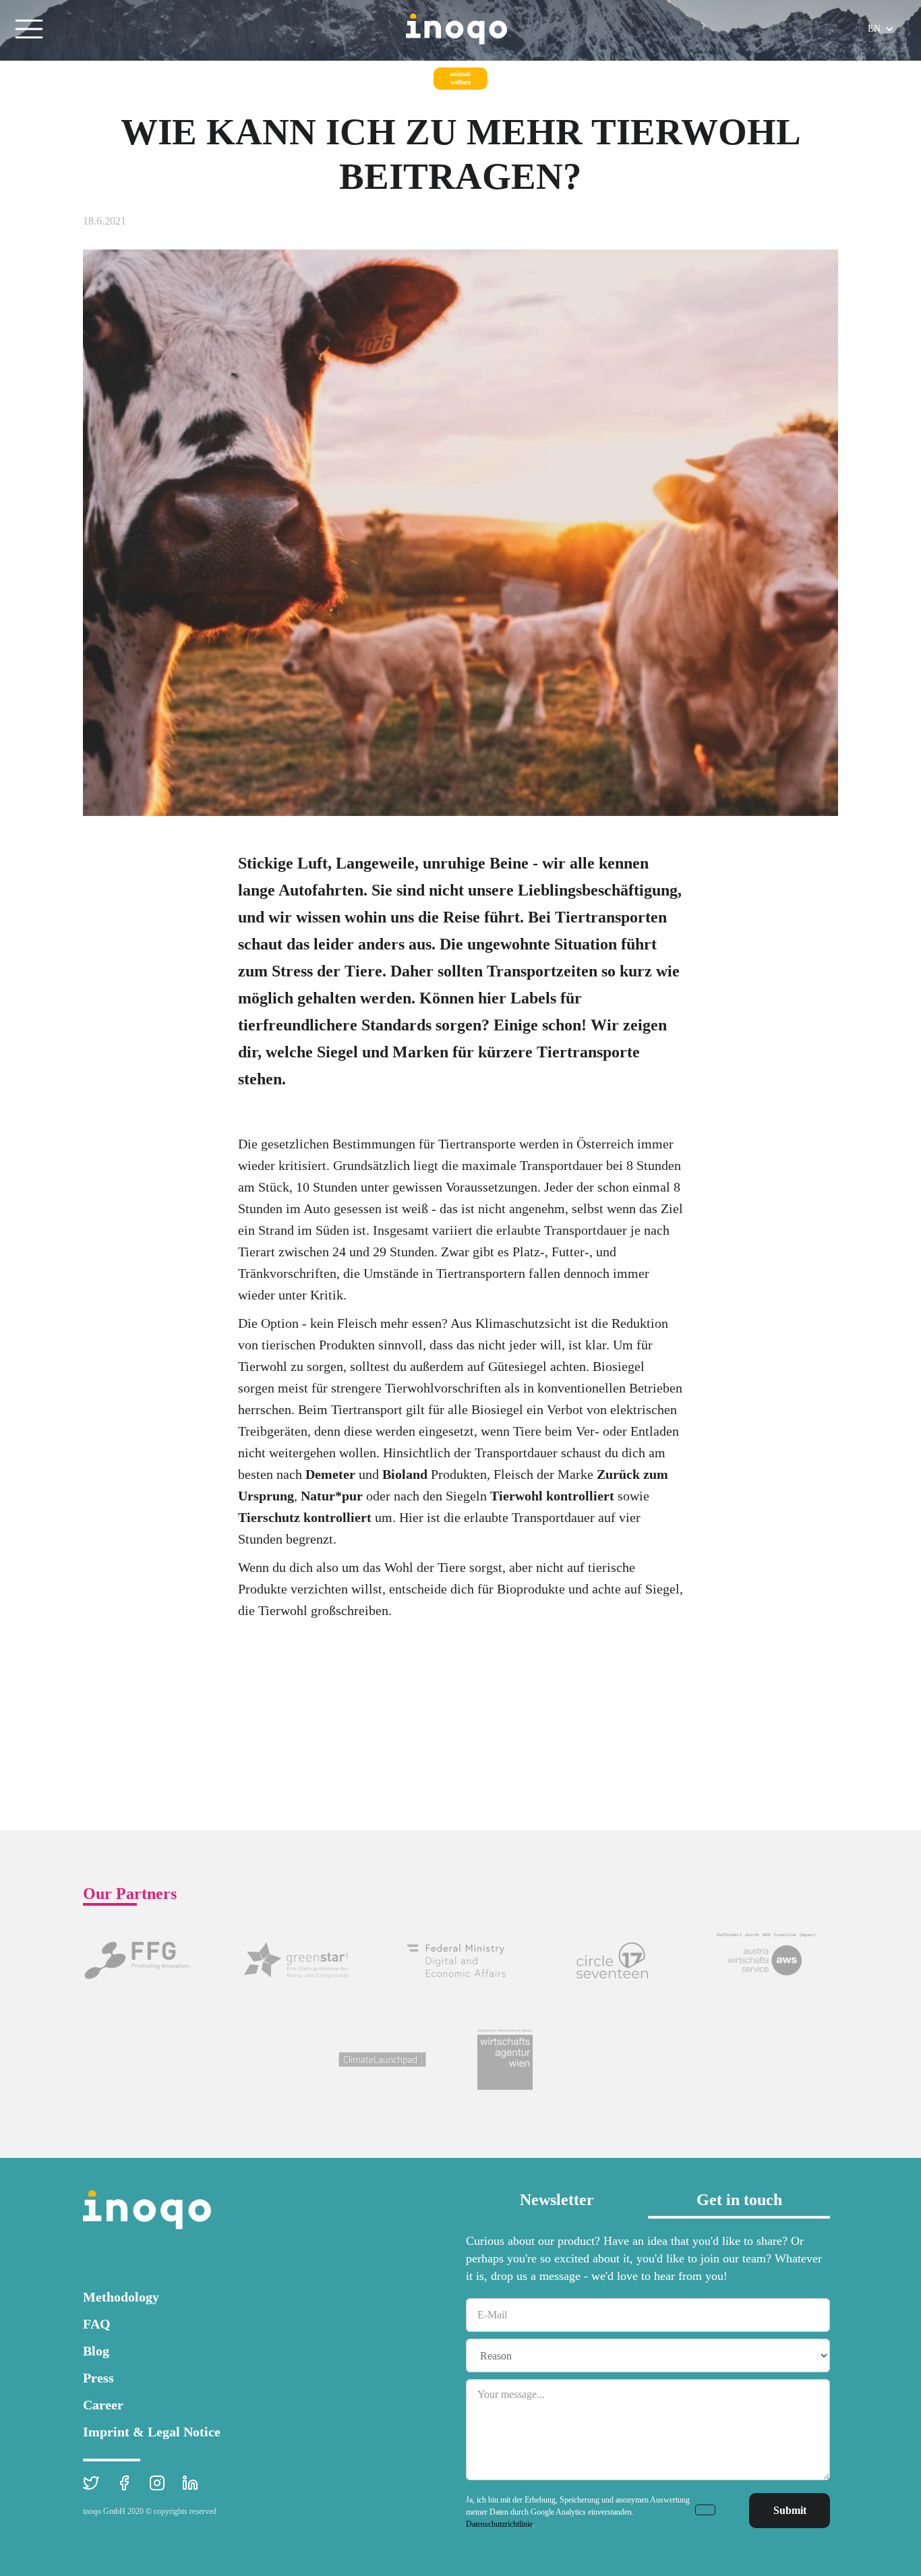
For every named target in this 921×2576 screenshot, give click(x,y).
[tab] (557, 2204)
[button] (29, 29)
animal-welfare (461, 78)
